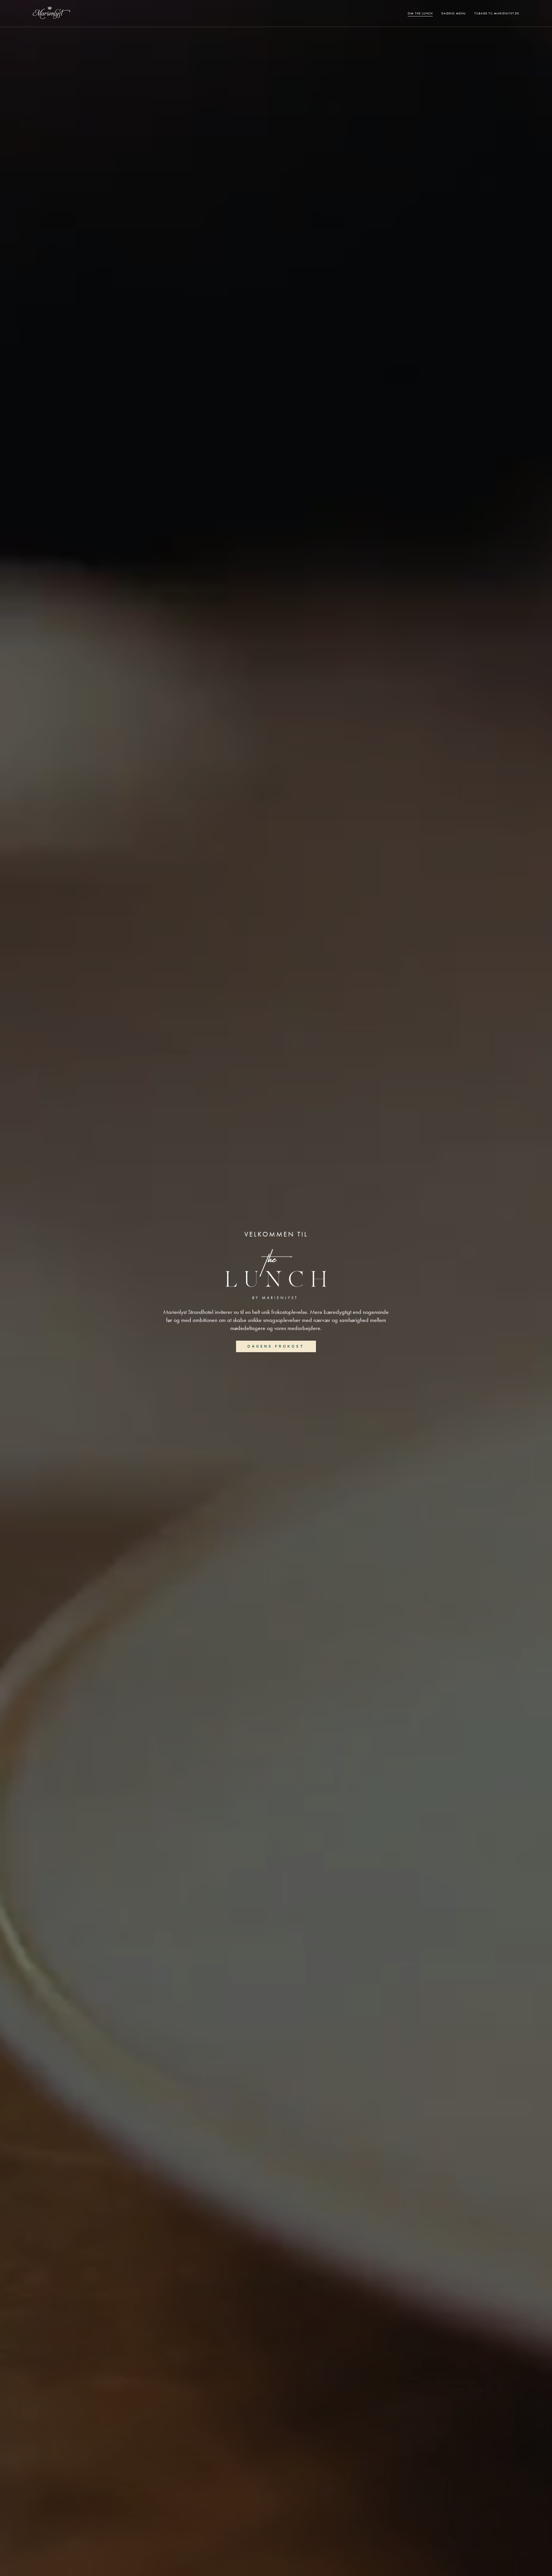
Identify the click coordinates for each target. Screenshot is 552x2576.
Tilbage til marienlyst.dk (497, 13)
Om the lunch (420, 13)
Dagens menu (454, 13)
